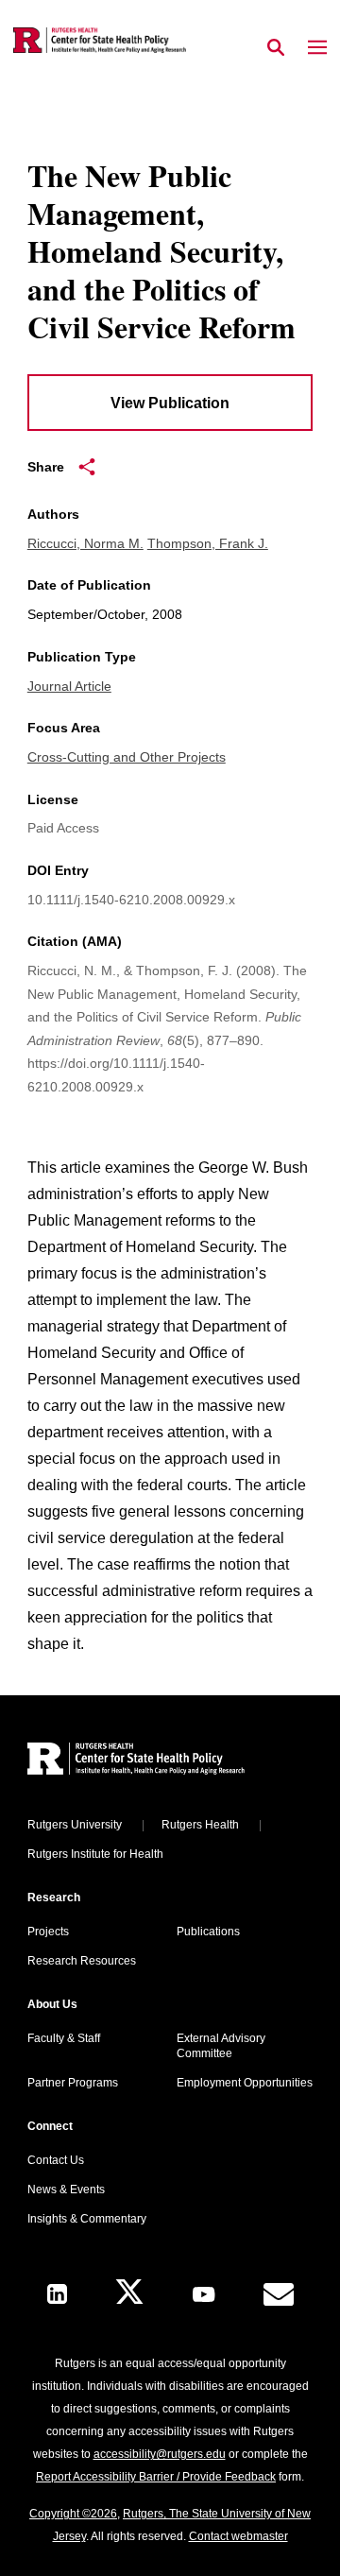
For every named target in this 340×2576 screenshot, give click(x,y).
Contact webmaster (238, 2536)
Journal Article (69, 686)
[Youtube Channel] (204, 2294)
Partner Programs (73, 2083)
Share (46, 467)
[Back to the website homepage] (100, 40)
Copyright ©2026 (73, 2514)
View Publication (170, 403)
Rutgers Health (200, 1825)
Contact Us (56, 2160)
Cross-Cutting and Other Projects (127, 757)
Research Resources (82, 1961)
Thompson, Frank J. (208, 543)
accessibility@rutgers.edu (160, 2454)
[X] (129, 2294)
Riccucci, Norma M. (85, 543)
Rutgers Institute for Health (95, 1854)
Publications (208, 1932)
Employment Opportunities (245, 2083)
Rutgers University (75, 1825)
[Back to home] (155, 1761)
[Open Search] (276, 48)
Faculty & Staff (64, 2038)
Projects (48, 1932)
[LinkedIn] (57, 2294)
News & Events (66, 2190)
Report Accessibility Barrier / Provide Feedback (156, 2477)
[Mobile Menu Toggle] (317, 48)
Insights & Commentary (87, 2219)
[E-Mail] (279, 2294)
